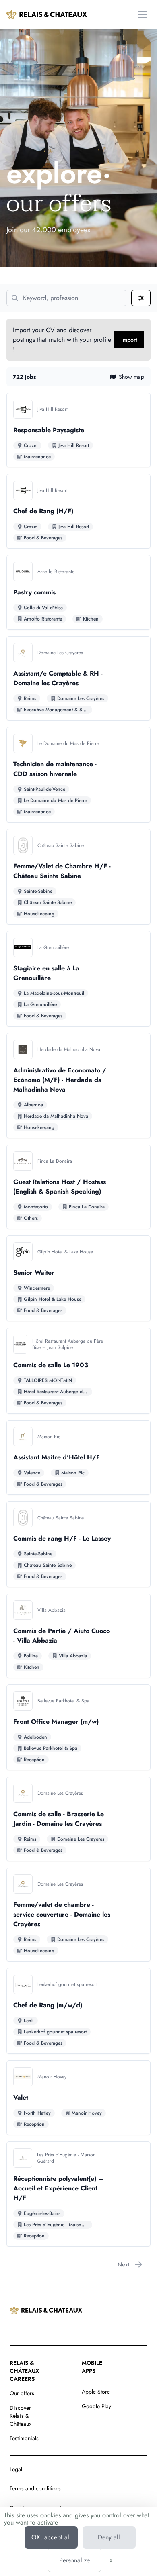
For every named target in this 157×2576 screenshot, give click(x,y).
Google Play (96, 2406)
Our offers (22, 2393)
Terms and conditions (35, 2488)
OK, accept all (51, 2537)
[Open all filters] (141, 298)
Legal (16, 2469)
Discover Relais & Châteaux (21, 2416)
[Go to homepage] (47, 14)
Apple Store (96, 2392)
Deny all (109, 2537)
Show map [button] (131, 377)
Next (124, 2264)
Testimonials (24, 2438)
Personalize (74, 2560)
